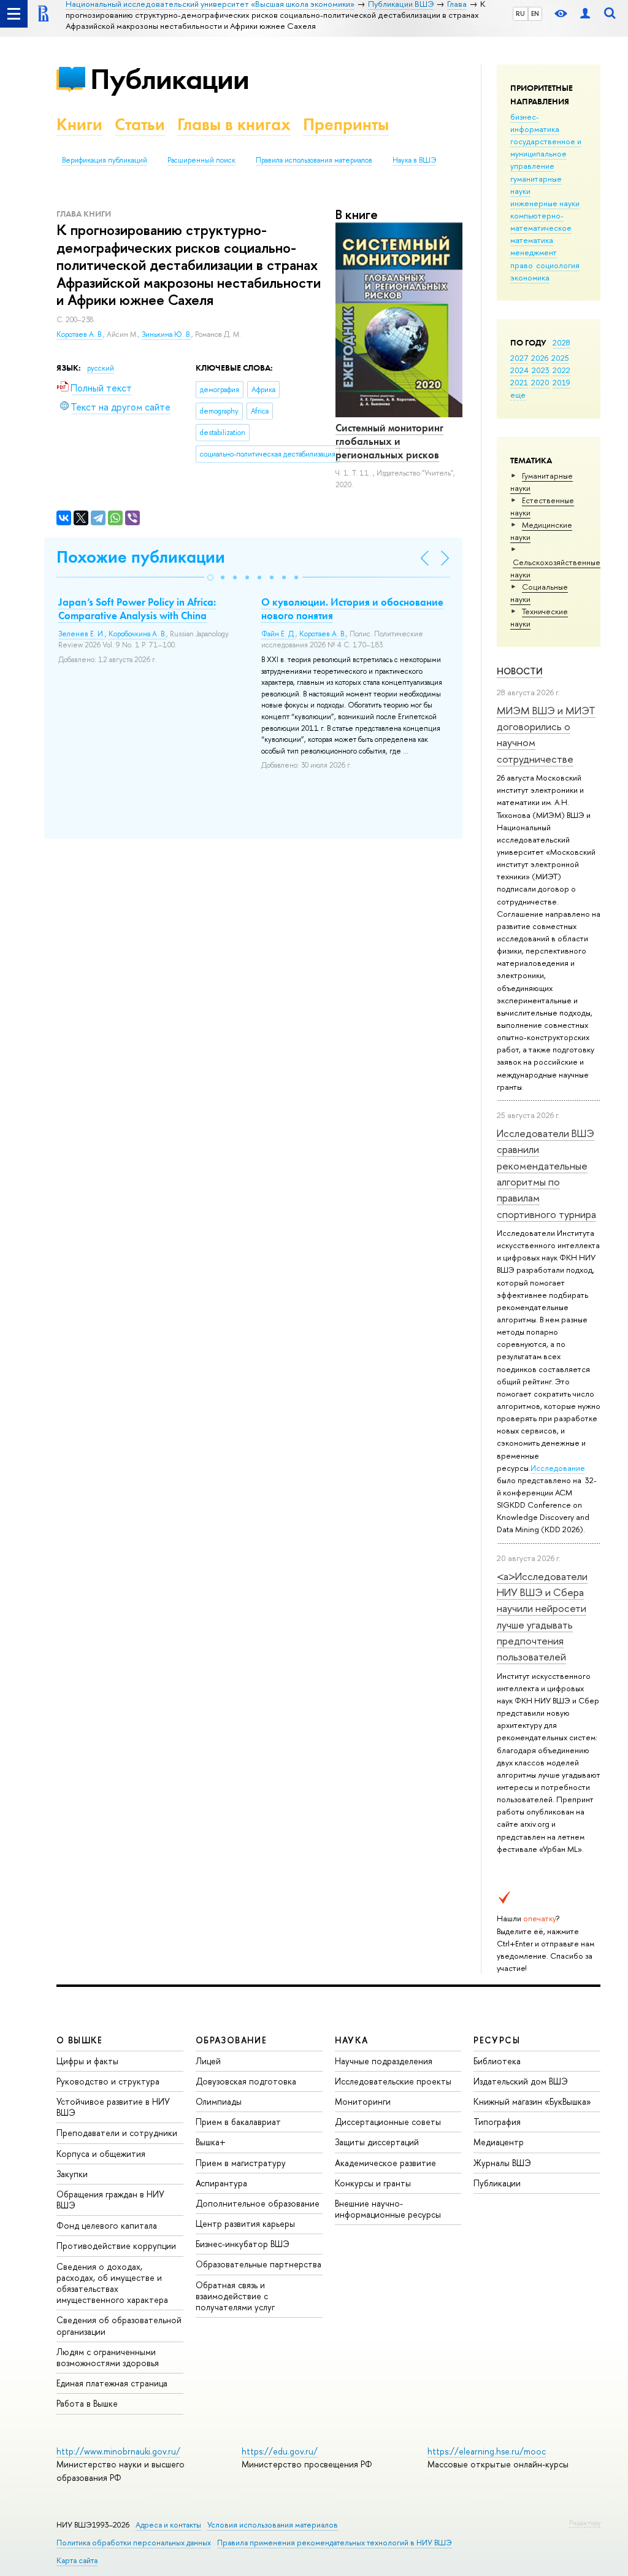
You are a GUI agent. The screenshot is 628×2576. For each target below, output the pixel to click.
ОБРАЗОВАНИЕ (231, 2040)
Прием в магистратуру (241, 2163)
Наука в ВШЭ (414, 160)
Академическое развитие (385, 2163)
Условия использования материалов (273, 2525)
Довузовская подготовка (246, 2081)
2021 (519, 382)
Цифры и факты (87, 2061)
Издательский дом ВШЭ (521, 2081)
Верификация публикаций (105, 160)
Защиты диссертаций (377, 2142)
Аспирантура (221, 2183)
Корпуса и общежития (101, 2154)
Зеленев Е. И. (82, 634)
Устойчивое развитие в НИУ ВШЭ (113, 2107)
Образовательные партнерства (258, 2264)
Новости (520, 671)
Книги (79, 124)
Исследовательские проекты (393, 2081)
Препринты (346, 124)
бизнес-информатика (535, 123)
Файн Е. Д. (278, 634)
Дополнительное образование (258, 2203)
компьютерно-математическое (541, 222)
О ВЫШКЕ (80, 2040)
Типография (497, 2122)
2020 (540, 382)
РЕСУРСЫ (497, 2040)
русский (101, 368)
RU (520, 13)
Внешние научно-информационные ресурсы (388, 2209)
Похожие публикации (141, 557)
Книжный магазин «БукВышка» (532, 2101)
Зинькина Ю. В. (167, 334)
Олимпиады (219, 2101)
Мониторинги (363, 2101)
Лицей (208, 2061)
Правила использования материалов (314, 160)
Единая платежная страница (112, 2383)
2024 (519, 370)
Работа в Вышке (87, 2403)
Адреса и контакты (168, 2525)
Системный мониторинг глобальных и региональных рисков (389, 441)
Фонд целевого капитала (107, 2225)
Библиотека (497, 2061)
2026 (540, 358)
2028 (561, 342)
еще (518, 395)
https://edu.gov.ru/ (280, 2451)
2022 (561, 370)
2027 (519, 358)
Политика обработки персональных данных (134, 2543)
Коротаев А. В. (80, 334)
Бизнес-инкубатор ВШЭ (243, 2244)
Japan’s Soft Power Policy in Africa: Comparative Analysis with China (137, 609)
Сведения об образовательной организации (119, 2325)
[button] (210, 577)
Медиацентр (499, 2142)
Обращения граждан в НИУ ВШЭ (110, 2200)
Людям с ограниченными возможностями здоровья (108, 2357)
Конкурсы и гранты (373, 2183)
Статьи (140, 124)
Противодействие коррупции (116, 2246)
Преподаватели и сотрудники (117, 2133)
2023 (541, 370)
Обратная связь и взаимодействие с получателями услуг (235, 2296)
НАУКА (352, 2040)
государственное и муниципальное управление (546, 153)
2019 (561, 382)
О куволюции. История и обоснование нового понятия (352, 609)
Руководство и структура (108, 2081)
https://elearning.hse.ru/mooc (487, 2451)
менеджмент (534, 252)
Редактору (585, 2523)
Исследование (558, 1468)
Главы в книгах (234, 124)
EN (535, 13)
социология (558, 265)
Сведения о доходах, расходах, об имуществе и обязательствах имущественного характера (112, 2283)
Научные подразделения (384, 2061)
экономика (530, 277)
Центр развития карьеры (245, 2223)
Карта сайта (77, 2560)
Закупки (72, 2174)
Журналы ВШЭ (502, 2163)
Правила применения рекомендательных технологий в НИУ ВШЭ (335, 2543)
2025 (560, 358)
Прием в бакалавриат (238, 2122)
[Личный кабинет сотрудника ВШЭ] (585, 14)
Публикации (170, 79)
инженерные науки (545, 203)
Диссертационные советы (388, 2122)
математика (532, 240)
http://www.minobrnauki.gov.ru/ (118, 2451)
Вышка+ (211, 2142)
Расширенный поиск (201, 160)
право (522, 265)
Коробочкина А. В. (137, 634)
